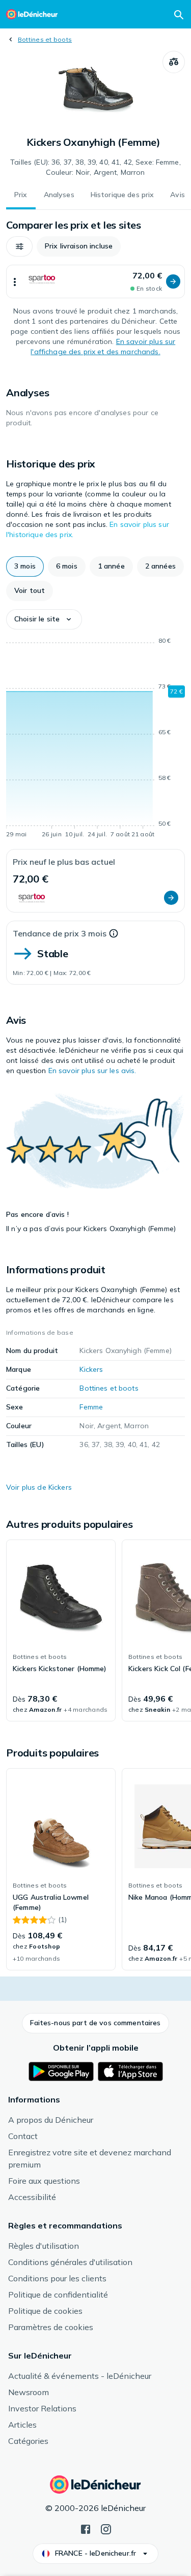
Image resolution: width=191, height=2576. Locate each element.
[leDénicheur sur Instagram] (106, 2528)
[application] (95, 739)
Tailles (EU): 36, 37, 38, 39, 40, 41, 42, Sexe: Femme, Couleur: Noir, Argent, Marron (95, 167)
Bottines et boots (45, 39)
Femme (91, 1407)
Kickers (91, 1369)
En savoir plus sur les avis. (92, 1071)
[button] (19, 246)
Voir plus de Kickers (39, 1487)
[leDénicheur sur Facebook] (86, 2528)
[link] (61, 1630)
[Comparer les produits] (174, 62)
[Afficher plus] (15, 281)
